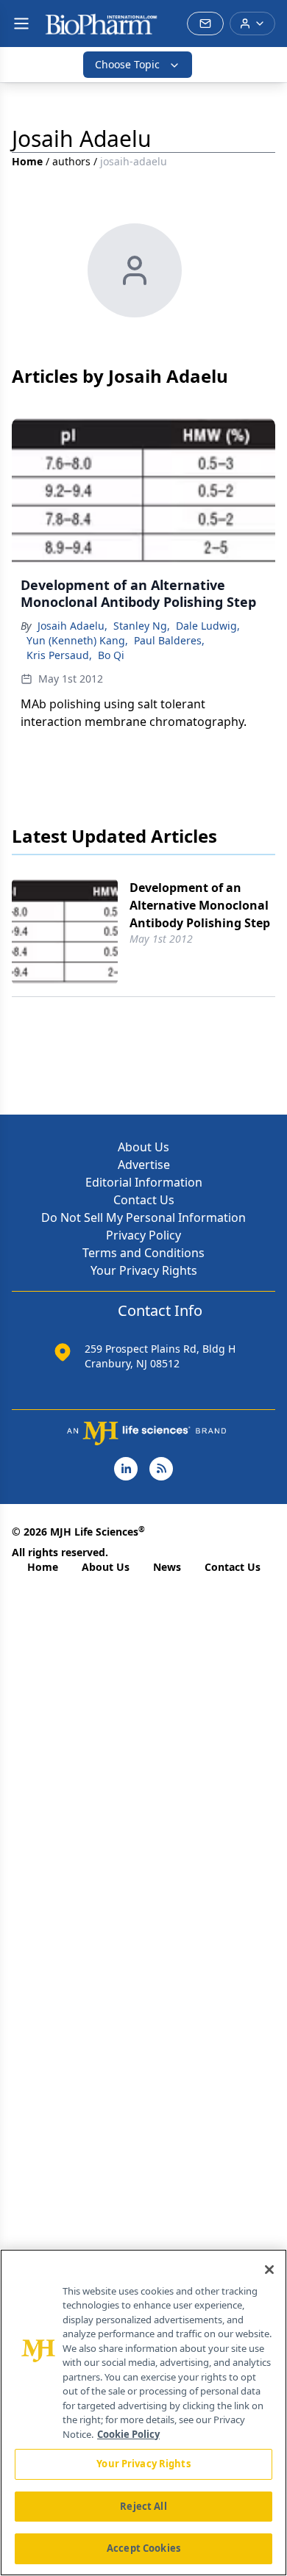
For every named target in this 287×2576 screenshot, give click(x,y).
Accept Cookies (143, 2548)
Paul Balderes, (169, 640)
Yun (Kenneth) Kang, (77, 640)
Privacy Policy (143, 1235)
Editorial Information (144, 1182)
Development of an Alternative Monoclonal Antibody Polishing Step (200, 905)
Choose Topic (127, 64)
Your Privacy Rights (144, 1270)
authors (71, 161)
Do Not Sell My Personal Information (143, 1217)
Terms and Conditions (143, 1253)
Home (27, 161)
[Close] (269, 2270)
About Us (143, 1147)
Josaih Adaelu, (72, 626)
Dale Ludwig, (208, 626)
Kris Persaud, (59, 655)
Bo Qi (111, 655)
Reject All (143, 2506)
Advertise (144, 1165)
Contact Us (144, 1200)
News (167, 1567)
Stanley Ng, (142, 626)
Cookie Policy (128, 2434)
